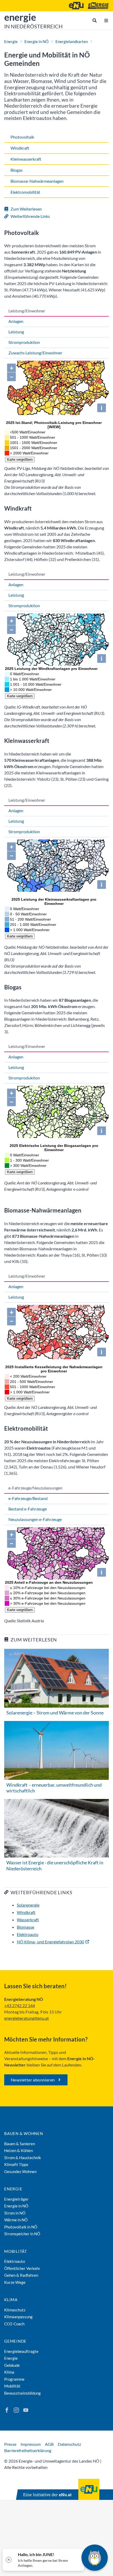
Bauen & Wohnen (24, 2133)
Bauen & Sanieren (20, 2144)
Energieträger (16, 2199)
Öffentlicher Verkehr (22, 2268)
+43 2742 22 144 (20, 2005)
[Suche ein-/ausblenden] (95, 20)
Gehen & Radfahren (21, 2275)
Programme (14, 2379)
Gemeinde (15, 2341)
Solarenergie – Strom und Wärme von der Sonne (55, 1713)
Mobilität (16, 2251)
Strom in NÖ (15, 2213)
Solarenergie (28, 1905)
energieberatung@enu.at (27, 2018)
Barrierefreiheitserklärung (28, 2450)
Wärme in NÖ (16, 2220)
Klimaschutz (15, 2310)
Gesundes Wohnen (20, 2171)
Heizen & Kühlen (19, 2150)
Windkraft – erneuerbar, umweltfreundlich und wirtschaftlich (54, 1788)
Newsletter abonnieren (33, 2080)
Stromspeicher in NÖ (22, 2234)
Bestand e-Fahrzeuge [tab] (28, 1509)
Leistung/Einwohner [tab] (27, 311)
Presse (10, 2444)
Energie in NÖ (37, 41)
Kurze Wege (15, 2282)
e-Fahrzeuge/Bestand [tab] (28, 1498)
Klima (11, 2300)
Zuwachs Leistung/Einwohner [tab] (35, 353)
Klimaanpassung (18, 2317)
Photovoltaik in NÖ (21, 2227)
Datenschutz (69, 2444)
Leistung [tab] (16, 332)
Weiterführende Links (30, 216)
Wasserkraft (28, 1920)
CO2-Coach (14, 2324)
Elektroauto (28, 1934)
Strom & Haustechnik (23, 2158)
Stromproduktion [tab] (24, 342)
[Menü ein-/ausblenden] (106, 20)
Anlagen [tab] (16, 321)
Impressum (31, 2444)
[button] (43, 2560)
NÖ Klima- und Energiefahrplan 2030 (50, 1942)
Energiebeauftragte (21, 2351)
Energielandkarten (72, 41)
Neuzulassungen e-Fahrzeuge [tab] (35, 1519)
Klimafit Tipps (16, 2164)
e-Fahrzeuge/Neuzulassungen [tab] (35, 1488)
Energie (11, 41)
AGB (49, 2444)
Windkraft (26, 1912)
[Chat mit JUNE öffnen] (95, 2558)
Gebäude (12, 2365)
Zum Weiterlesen (26, 209)
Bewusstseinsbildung (22, 2393)
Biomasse (25, 1927)
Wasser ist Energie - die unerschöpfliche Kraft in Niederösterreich (55, 1866)
